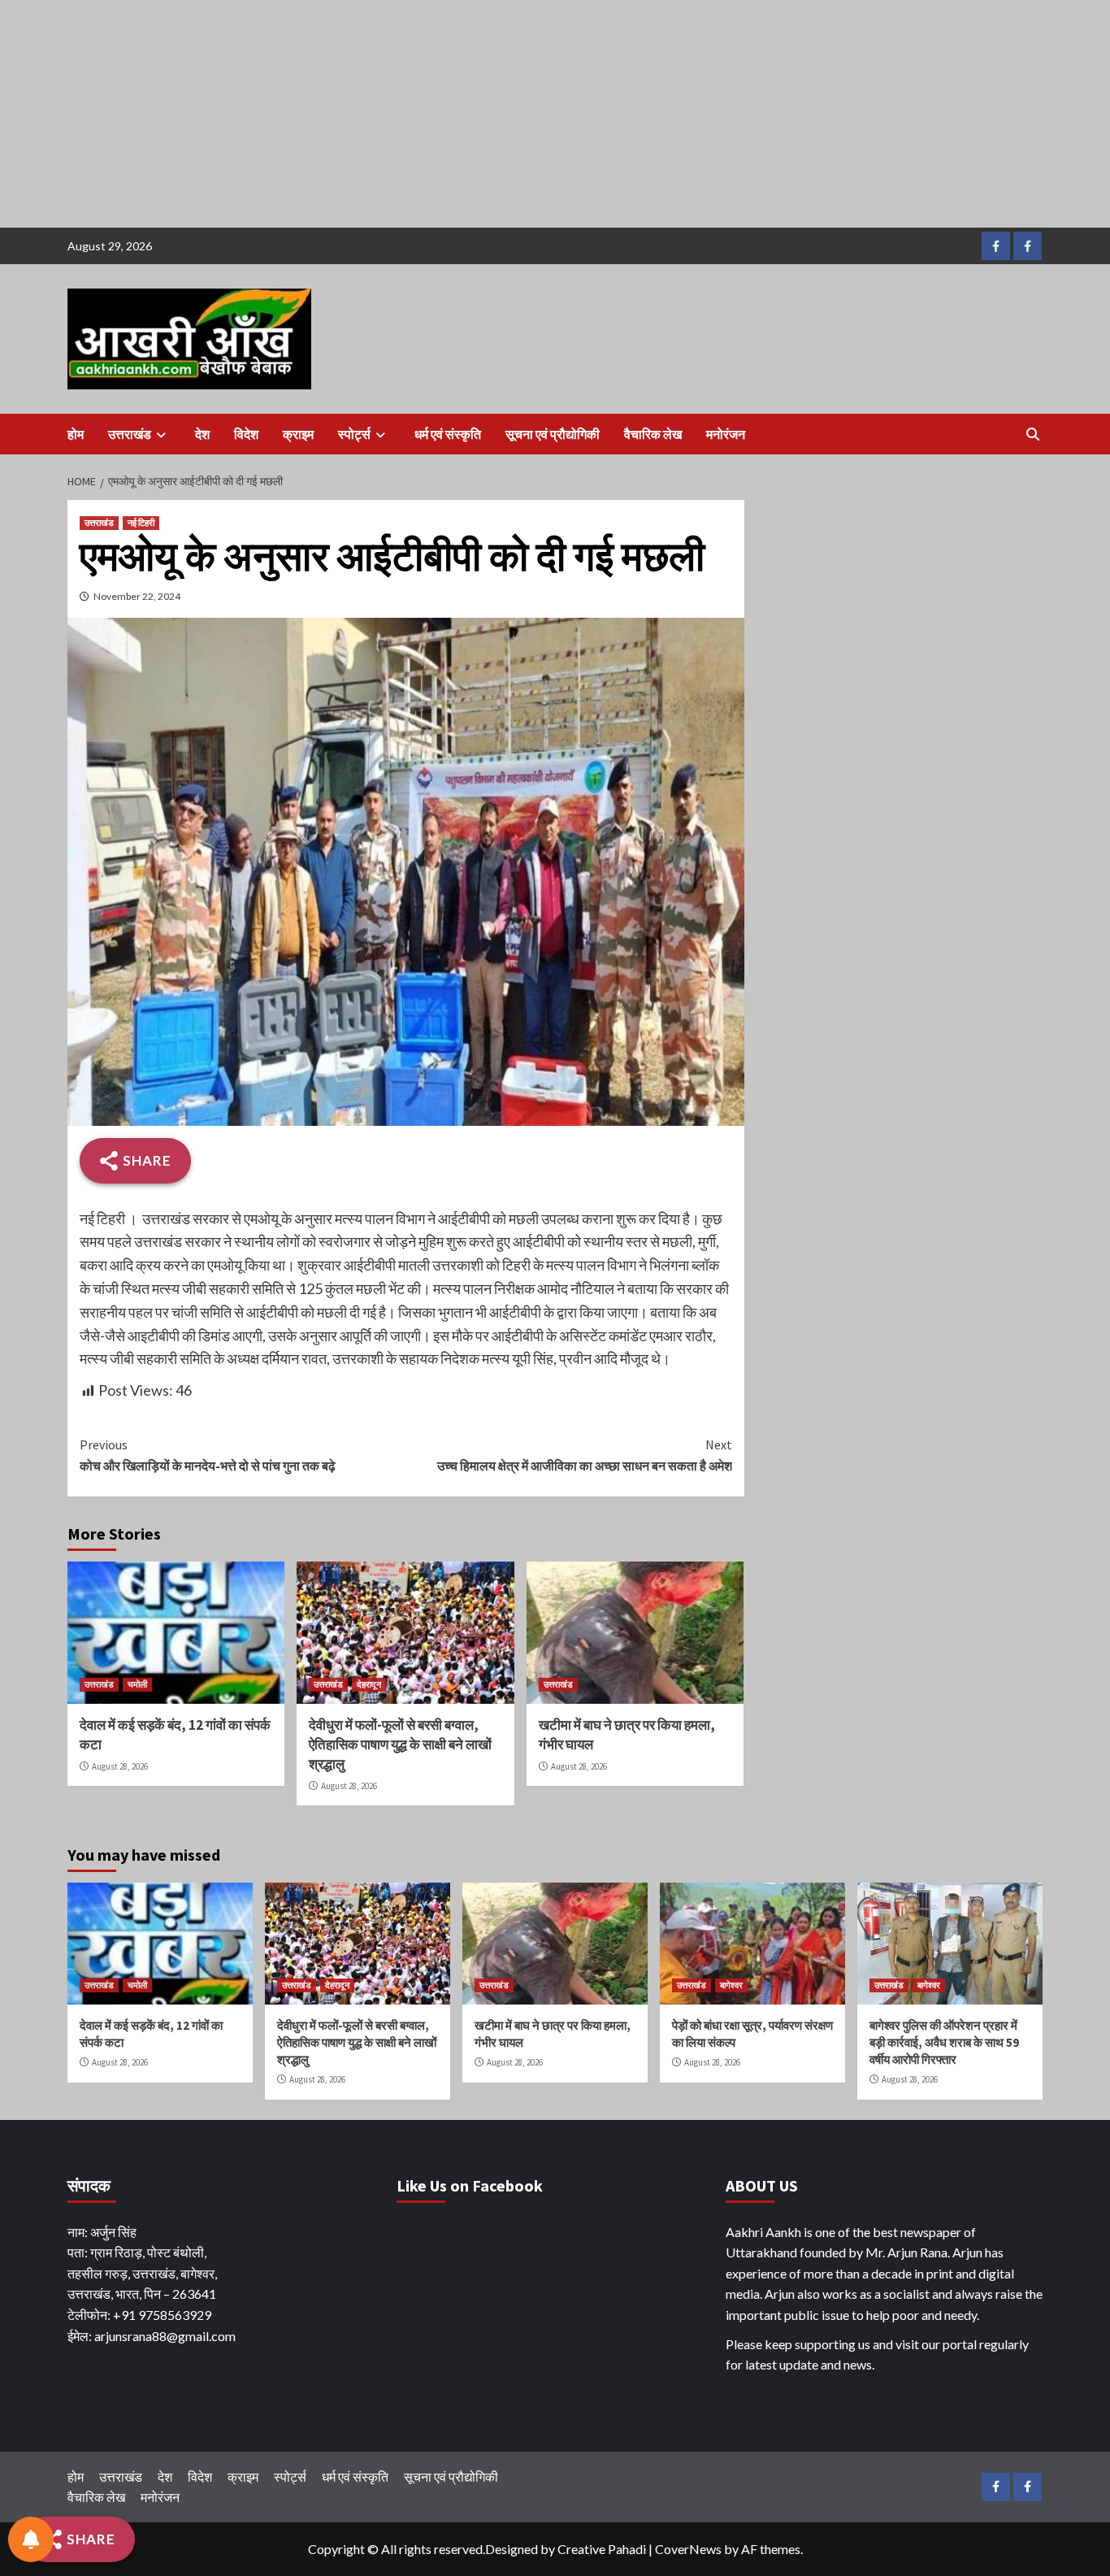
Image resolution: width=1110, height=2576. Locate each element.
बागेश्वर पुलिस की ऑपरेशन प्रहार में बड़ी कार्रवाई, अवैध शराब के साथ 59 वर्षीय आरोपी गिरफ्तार (944, 2042)
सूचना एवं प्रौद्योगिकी (553, 434)
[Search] (1032, 434)
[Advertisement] (488, 114)
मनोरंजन (726, 434)
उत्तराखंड (130, 434)
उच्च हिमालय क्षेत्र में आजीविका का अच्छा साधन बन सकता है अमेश (584, 1455)
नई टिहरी (141, 523)
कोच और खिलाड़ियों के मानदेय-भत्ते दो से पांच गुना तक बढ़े (208, 1455)
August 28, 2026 (120, 1766)
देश (202, 434)
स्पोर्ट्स (354, 434)
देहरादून (369, 1684)
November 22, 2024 (137, 596)
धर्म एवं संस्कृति (448, 434)
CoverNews (688, 2549)
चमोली (137, 1684)
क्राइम (298, 434)
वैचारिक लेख (653, 434)
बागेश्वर (731, 1985)
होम (76, 434)
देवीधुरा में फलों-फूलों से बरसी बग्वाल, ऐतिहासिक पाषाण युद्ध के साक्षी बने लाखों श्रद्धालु (400, 1744)
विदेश (246, 434)
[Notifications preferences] (31, 2539)
